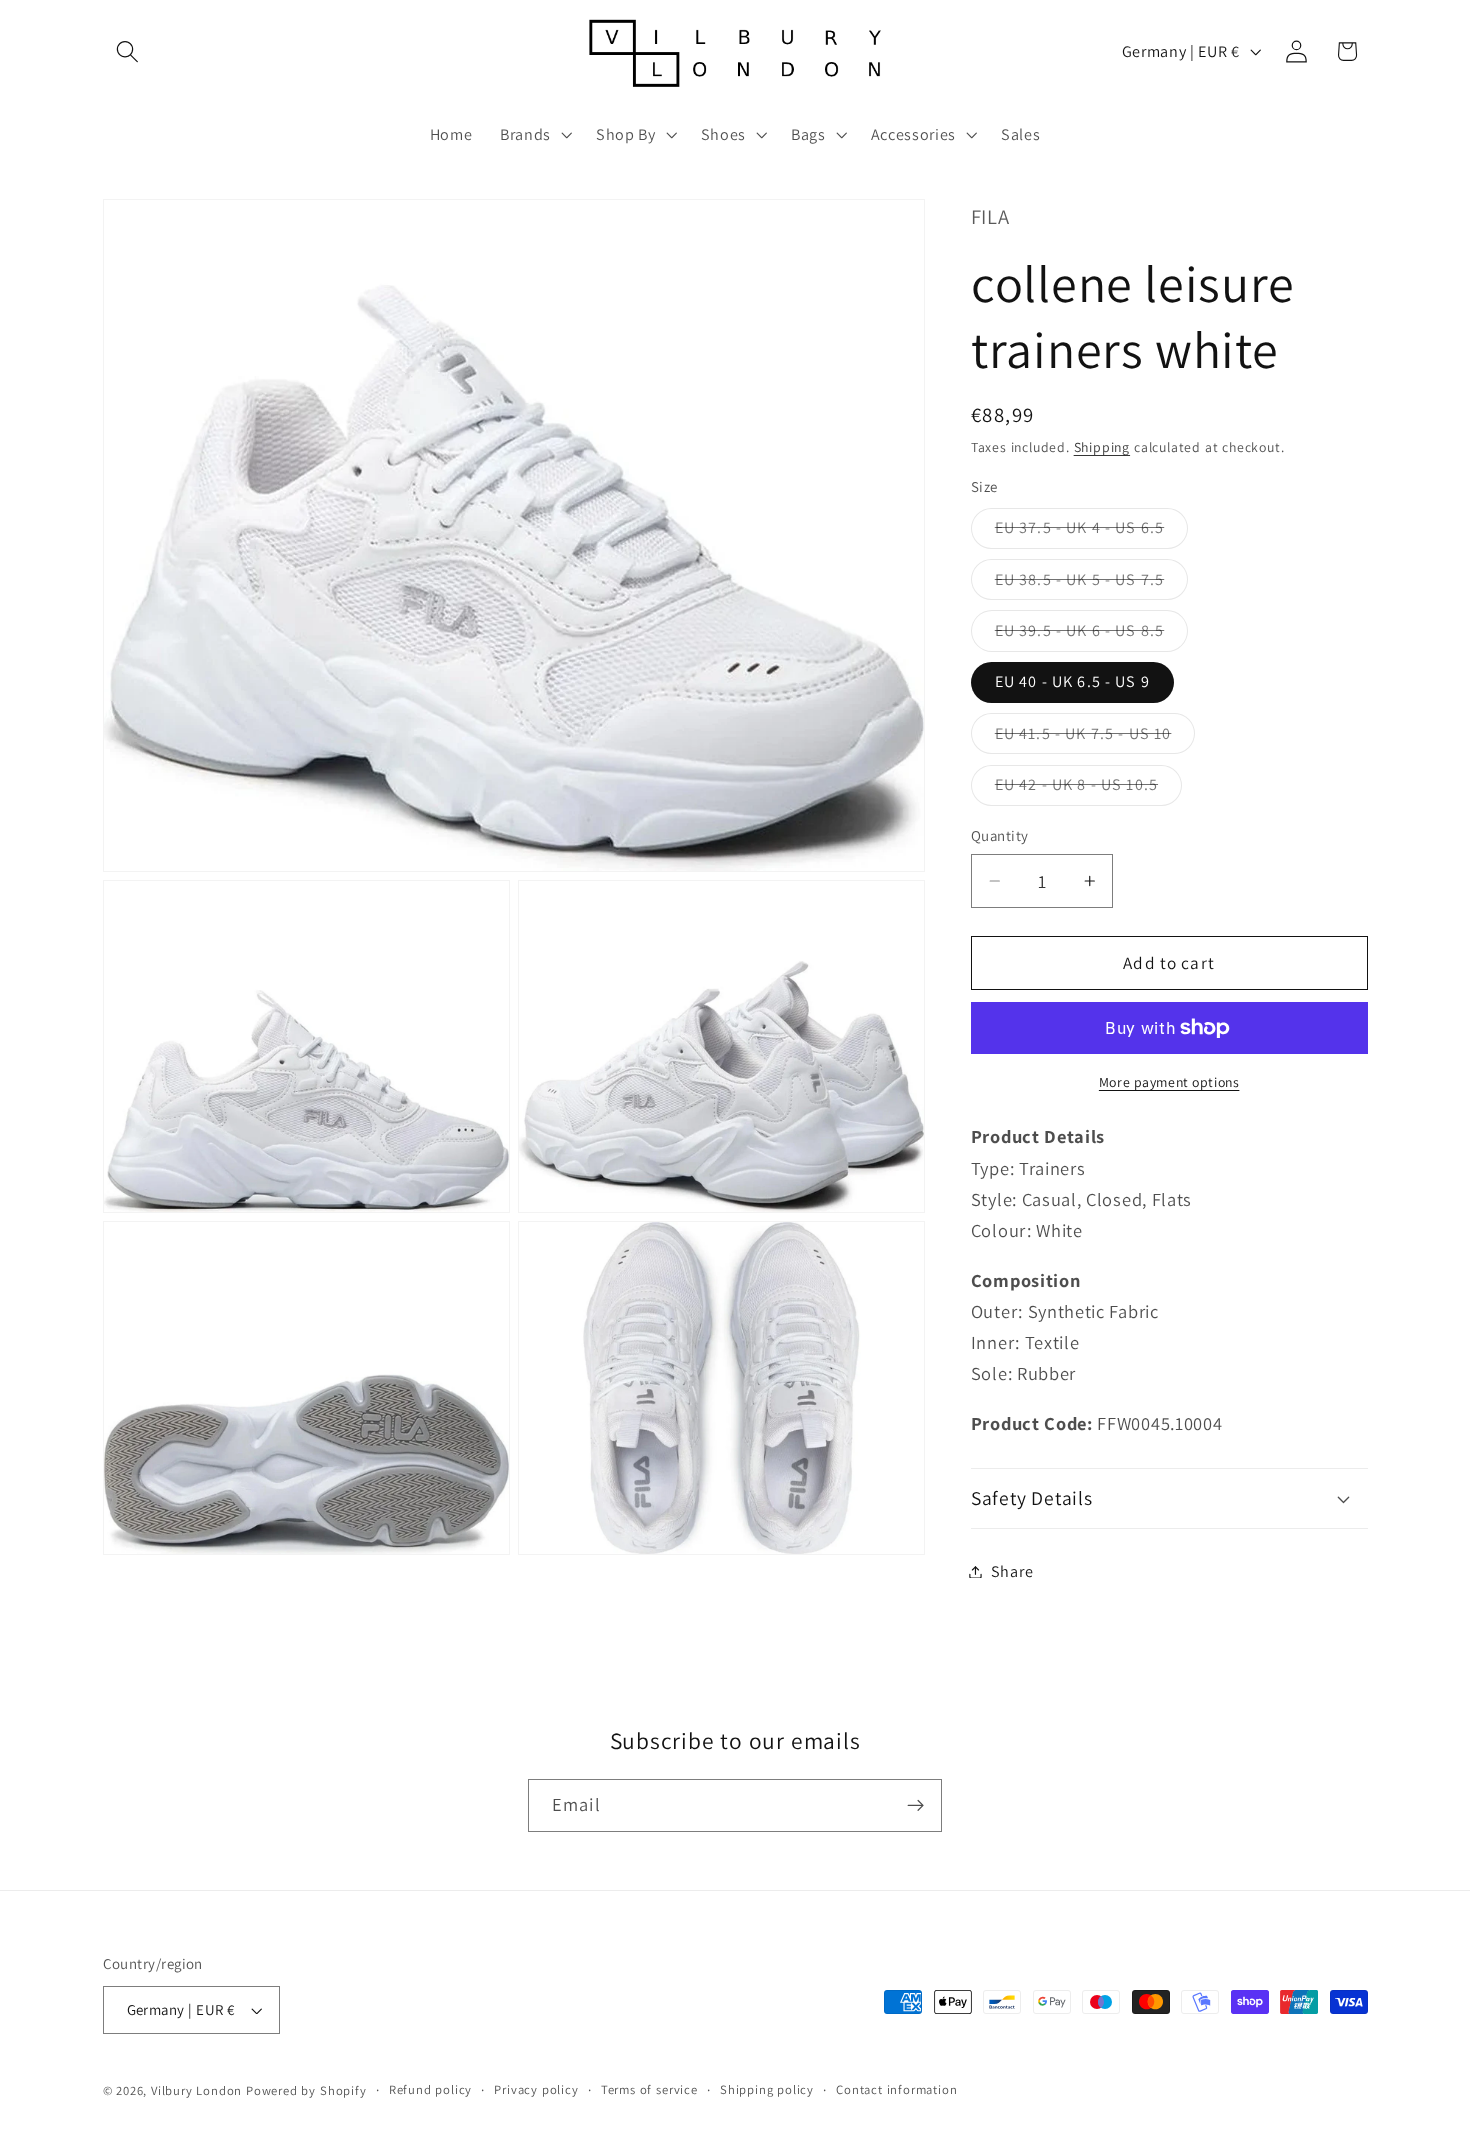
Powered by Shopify (306, 2090)
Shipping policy (767, 2089)
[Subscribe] (915, 1806)
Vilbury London (196, 2090)
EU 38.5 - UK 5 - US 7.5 (1091, 584)
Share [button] (1012, 1571)
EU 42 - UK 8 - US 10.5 (1088, 789)
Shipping (1102, 447)
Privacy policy (536, 2089)
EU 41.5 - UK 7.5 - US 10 (1095, 738)
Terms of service (649, 2089)
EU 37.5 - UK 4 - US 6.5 (1091, 532)
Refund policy (430, 2089)
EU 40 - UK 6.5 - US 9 (1072, 681)
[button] (128, 51)
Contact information (896, 2089)
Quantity (1000, 835)
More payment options (1169, 1082)
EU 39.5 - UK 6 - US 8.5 (1091, 635)
